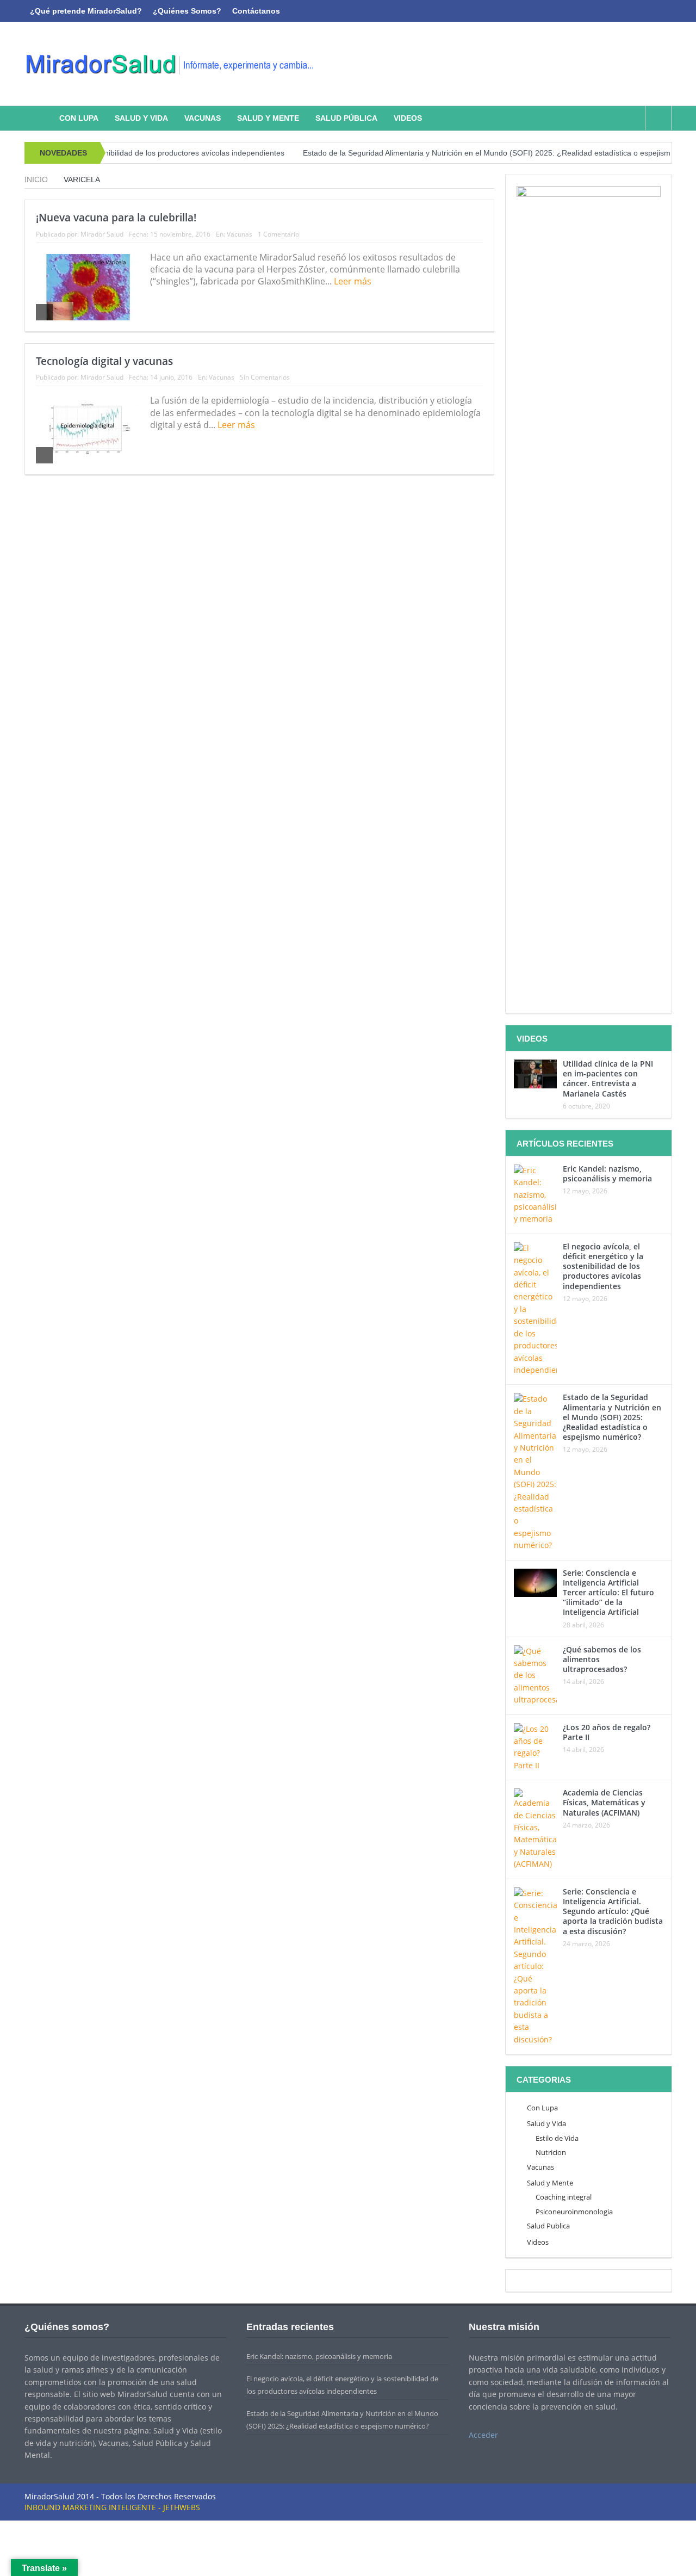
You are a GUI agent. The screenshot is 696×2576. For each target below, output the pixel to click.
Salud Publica (548, 2226)
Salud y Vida (141, 118)
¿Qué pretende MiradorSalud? (86, 11)
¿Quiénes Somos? (187, 11)
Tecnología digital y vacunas (104, 361)
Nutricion (551, 2152)
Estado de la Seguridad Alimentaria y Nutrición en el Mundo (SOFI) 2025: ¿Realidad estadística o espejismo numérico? (471, 153)
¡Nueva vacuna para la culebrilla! (116, 218)
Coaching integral (564, 2197)
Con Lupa (79, 118)
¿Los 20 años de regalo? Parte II (607, 1732)
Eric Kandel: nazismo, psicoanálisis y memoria (607, 1174)
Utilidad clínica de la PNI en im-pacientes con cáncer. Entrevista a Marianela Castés (608, 1079)
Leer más (354, 281)
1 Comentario (278, 234)
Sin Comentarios (265, 377)
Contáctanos (256, 11)
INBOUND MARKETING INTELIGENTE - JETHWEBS (112, 2507)
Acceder (483, 2435)
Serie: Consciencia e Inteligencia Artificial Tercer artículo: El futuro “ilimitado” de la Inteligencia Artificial (608, 1593)
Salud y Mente (268, 118)
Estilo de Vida (557, 2138)
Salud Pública (346, 118)
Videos (408, 118)
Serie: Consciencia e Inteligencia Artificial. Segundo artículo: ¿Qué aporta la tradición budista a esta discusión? (613, 1911)
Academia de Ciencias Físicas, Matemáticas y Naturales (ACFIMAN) (604, 1802)
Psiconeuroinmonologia (574, 2212)
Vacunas (203, 118)
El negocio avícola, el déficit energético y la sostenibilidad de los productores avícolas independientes (603, 1266)
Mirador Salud (102, 234)
